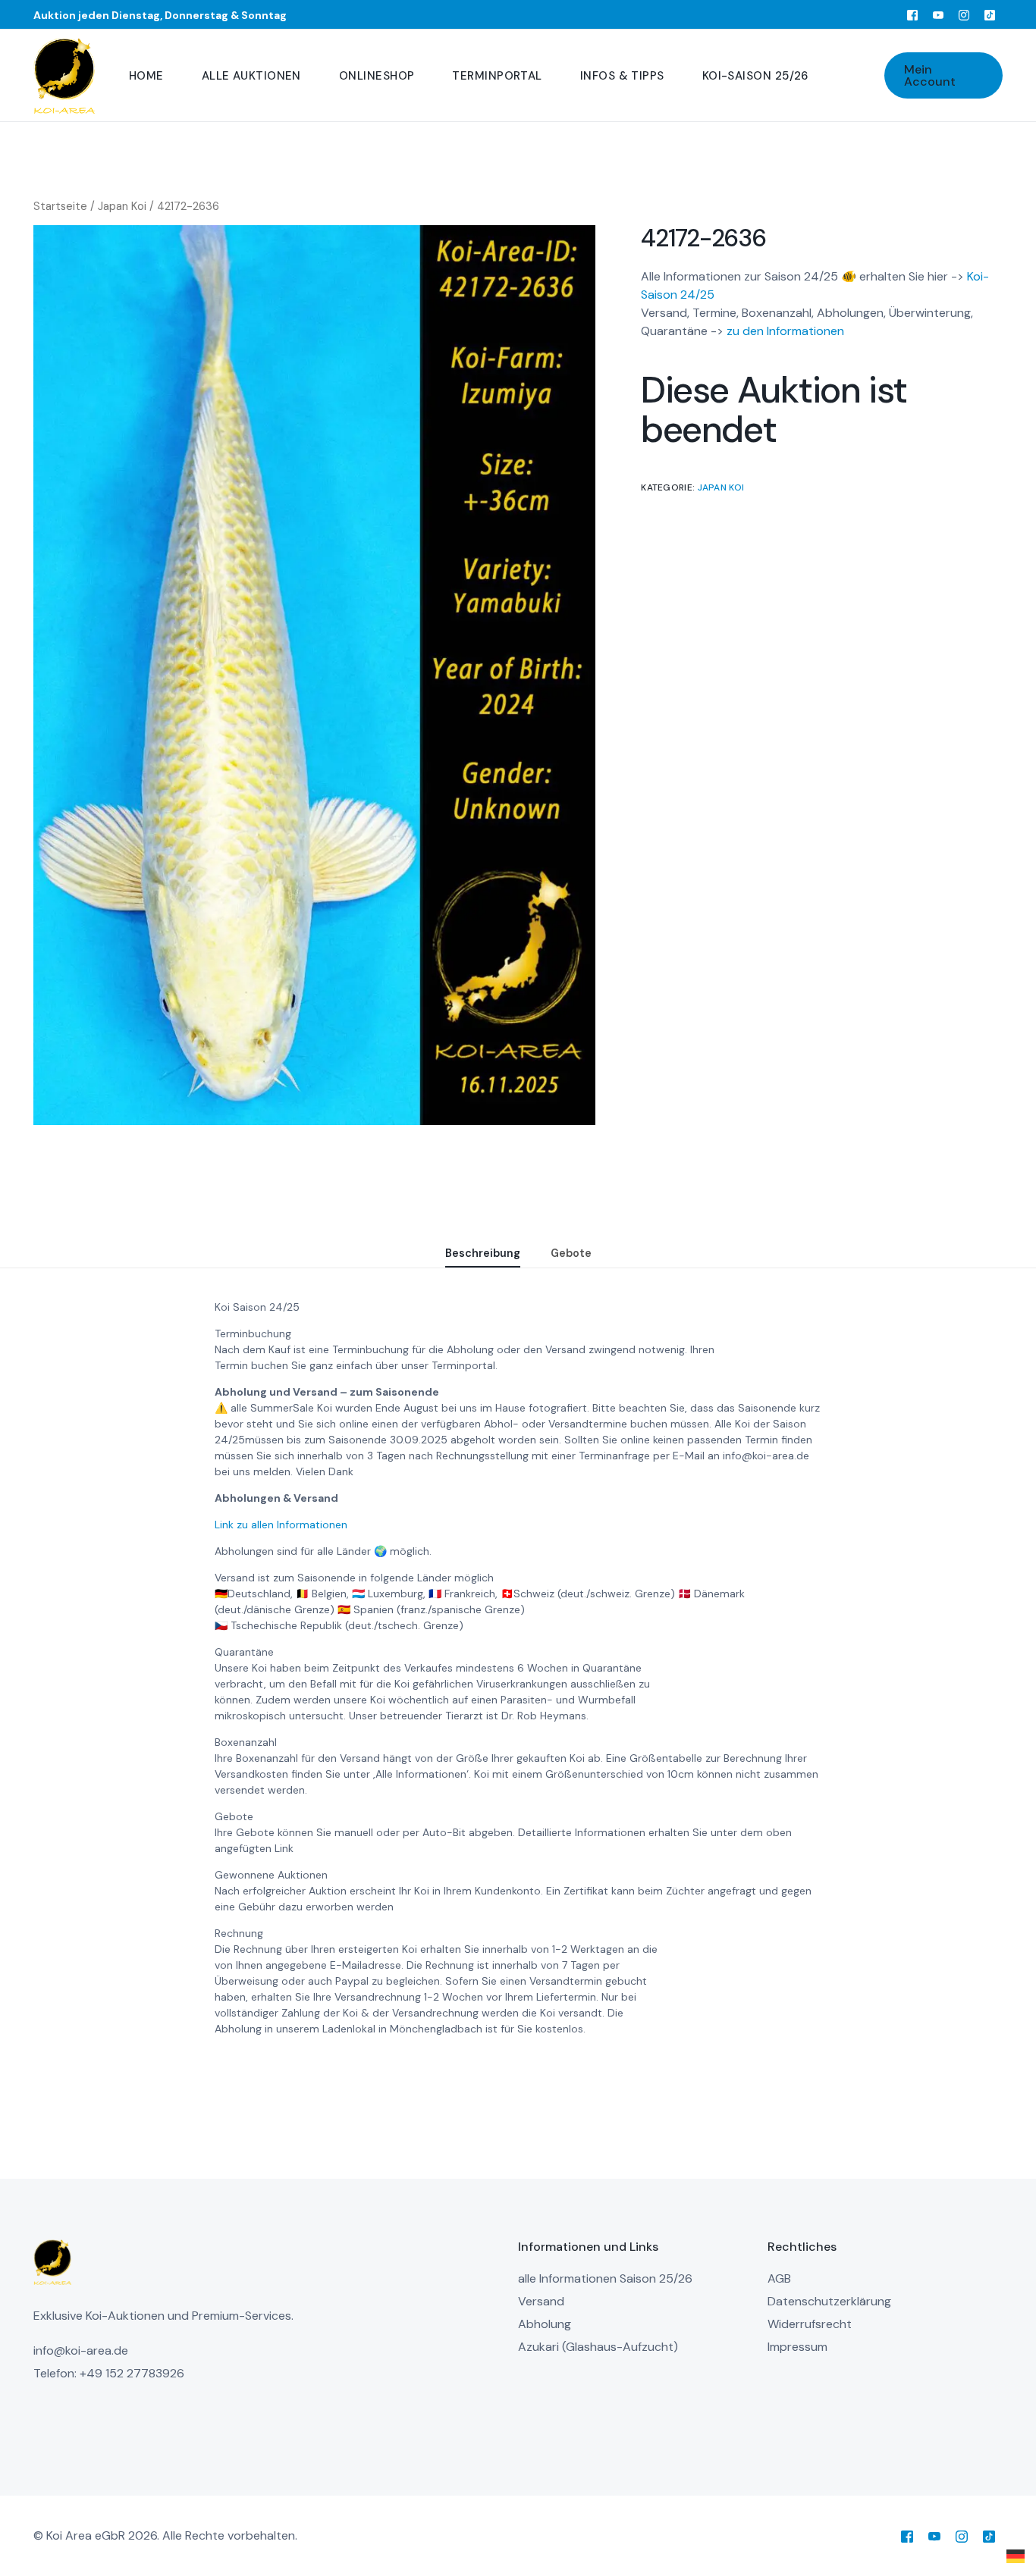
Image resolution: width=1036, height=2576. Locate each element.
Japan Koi (122, 206)
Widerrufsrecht (810, 2324)
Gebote (571, 1253)
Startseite (60, 206)
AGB (779, 2278)
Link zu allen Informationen (281, 1525)
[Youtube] (938, 14)
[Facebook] (912, 14)
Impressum (797, 2347)
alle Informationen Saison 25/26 (605, 2278)
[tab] (483, 1254)
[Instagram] (964, 14)
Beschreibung (483, 1253)
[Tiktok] (990, 14)
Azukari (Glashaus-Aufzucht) (598, 2347)
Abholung (545, 2324)
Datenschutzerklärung (829, 2301)
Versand (541, 2301)
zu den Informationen (785, 332)
